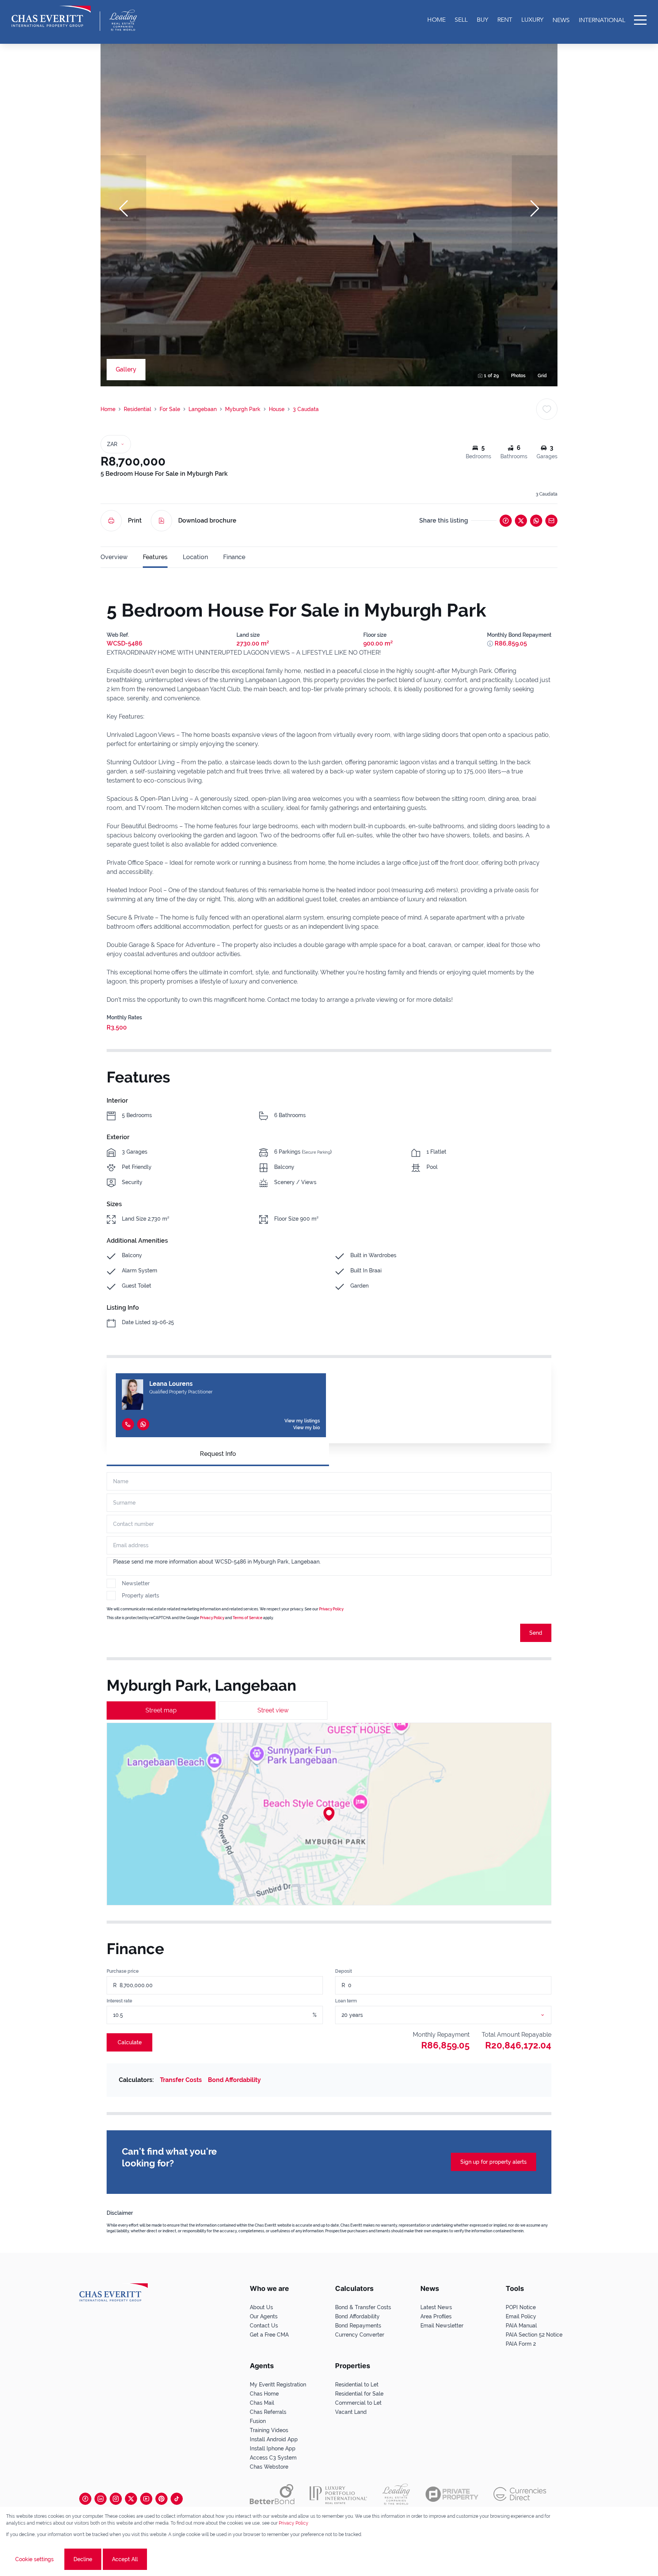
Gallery (126, 369)
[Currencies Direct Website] (520, 2494)
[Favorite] (547, 409)
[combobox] (452, 2015)
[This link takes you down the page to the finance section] (490, 644)
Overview (114, 557)
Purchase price (123, 1971)
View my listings (302, 1421)
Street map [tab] (161, 1710)
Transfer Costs (181, 2080)
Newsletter (136, 1583)
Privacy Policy (331, 1609)
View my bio (307, 1428)
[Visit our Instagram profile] (116, 2499)
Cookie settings (34, 2559)
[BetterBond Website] (272, 2494)
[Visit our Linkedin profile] (101, 2499)
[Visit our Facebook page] (85, 2499)
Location (195, 557)
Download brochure (207, 520)
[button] (123, 209)
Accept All (125, 2559)
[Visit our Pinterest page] (161, 2499)
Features (155, 557)
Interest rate (119, 2001)
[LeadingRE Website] (396, 2494)
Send (536, 1633)
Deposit (343, 1971)
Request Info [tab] (218, 1454)
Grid (542, 376)
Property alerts (141, 1596)
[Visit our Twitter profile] (131, 2499)
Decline (83, 2559)
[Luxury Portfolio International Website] (338, 2494)
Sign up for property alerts (493, 2162)
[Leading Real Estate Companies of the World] (123, 20)
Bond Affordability (234, 2080)
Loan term (346, 2001)
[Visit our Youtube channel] (146, 2499)
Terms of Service (248, 1618)
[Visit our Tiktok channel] (177, 2499)
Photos (518, 376)
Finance (234, 557)
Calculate (130, 2042)
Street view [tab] (273, 1710)
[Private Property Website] (452, 2494)
